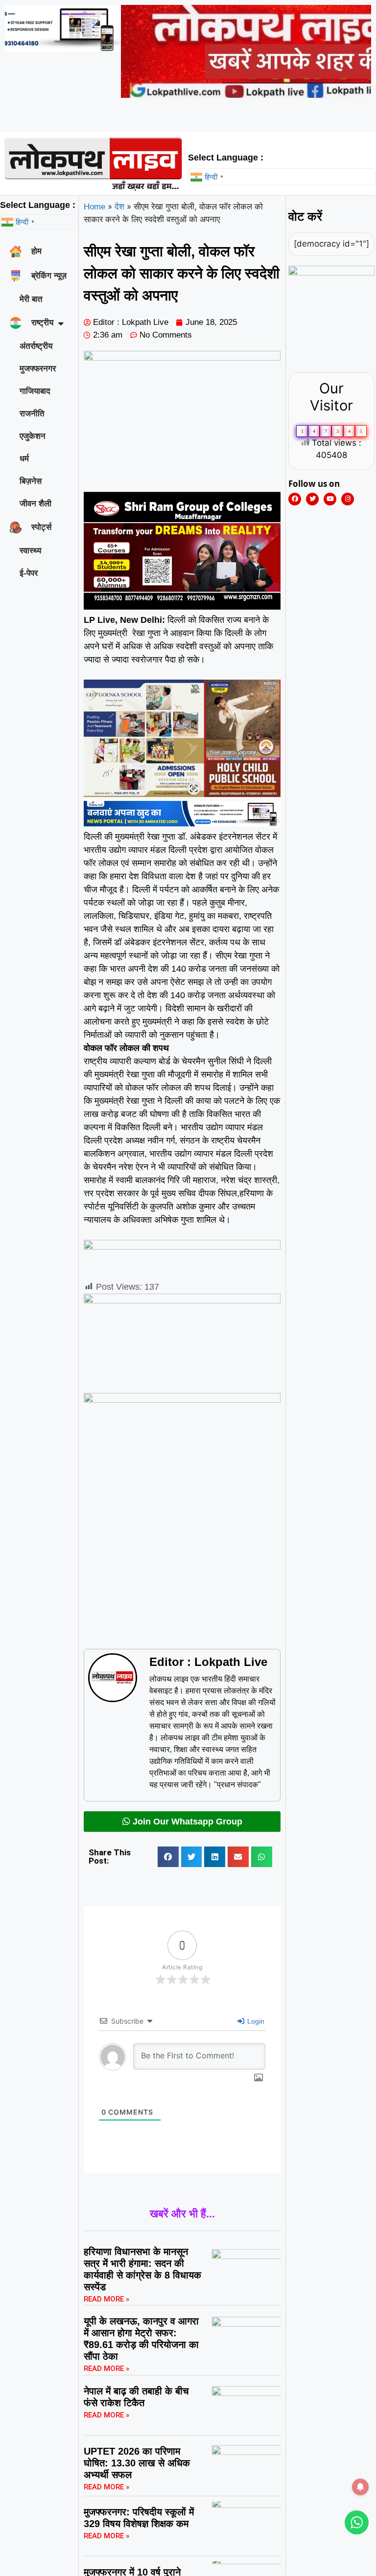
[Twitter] (312, 499)
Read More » (106, 2299)
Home (94, 207)
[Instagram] (348, 499)
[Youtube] (330, 499)
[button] (168, 1857)
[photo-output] (331, 273)
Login (255, 2021)
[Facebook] (295, 499)
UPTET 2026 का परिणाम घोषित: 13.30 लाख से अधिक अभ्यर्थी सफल (137, 2463)
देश (119, 207)
